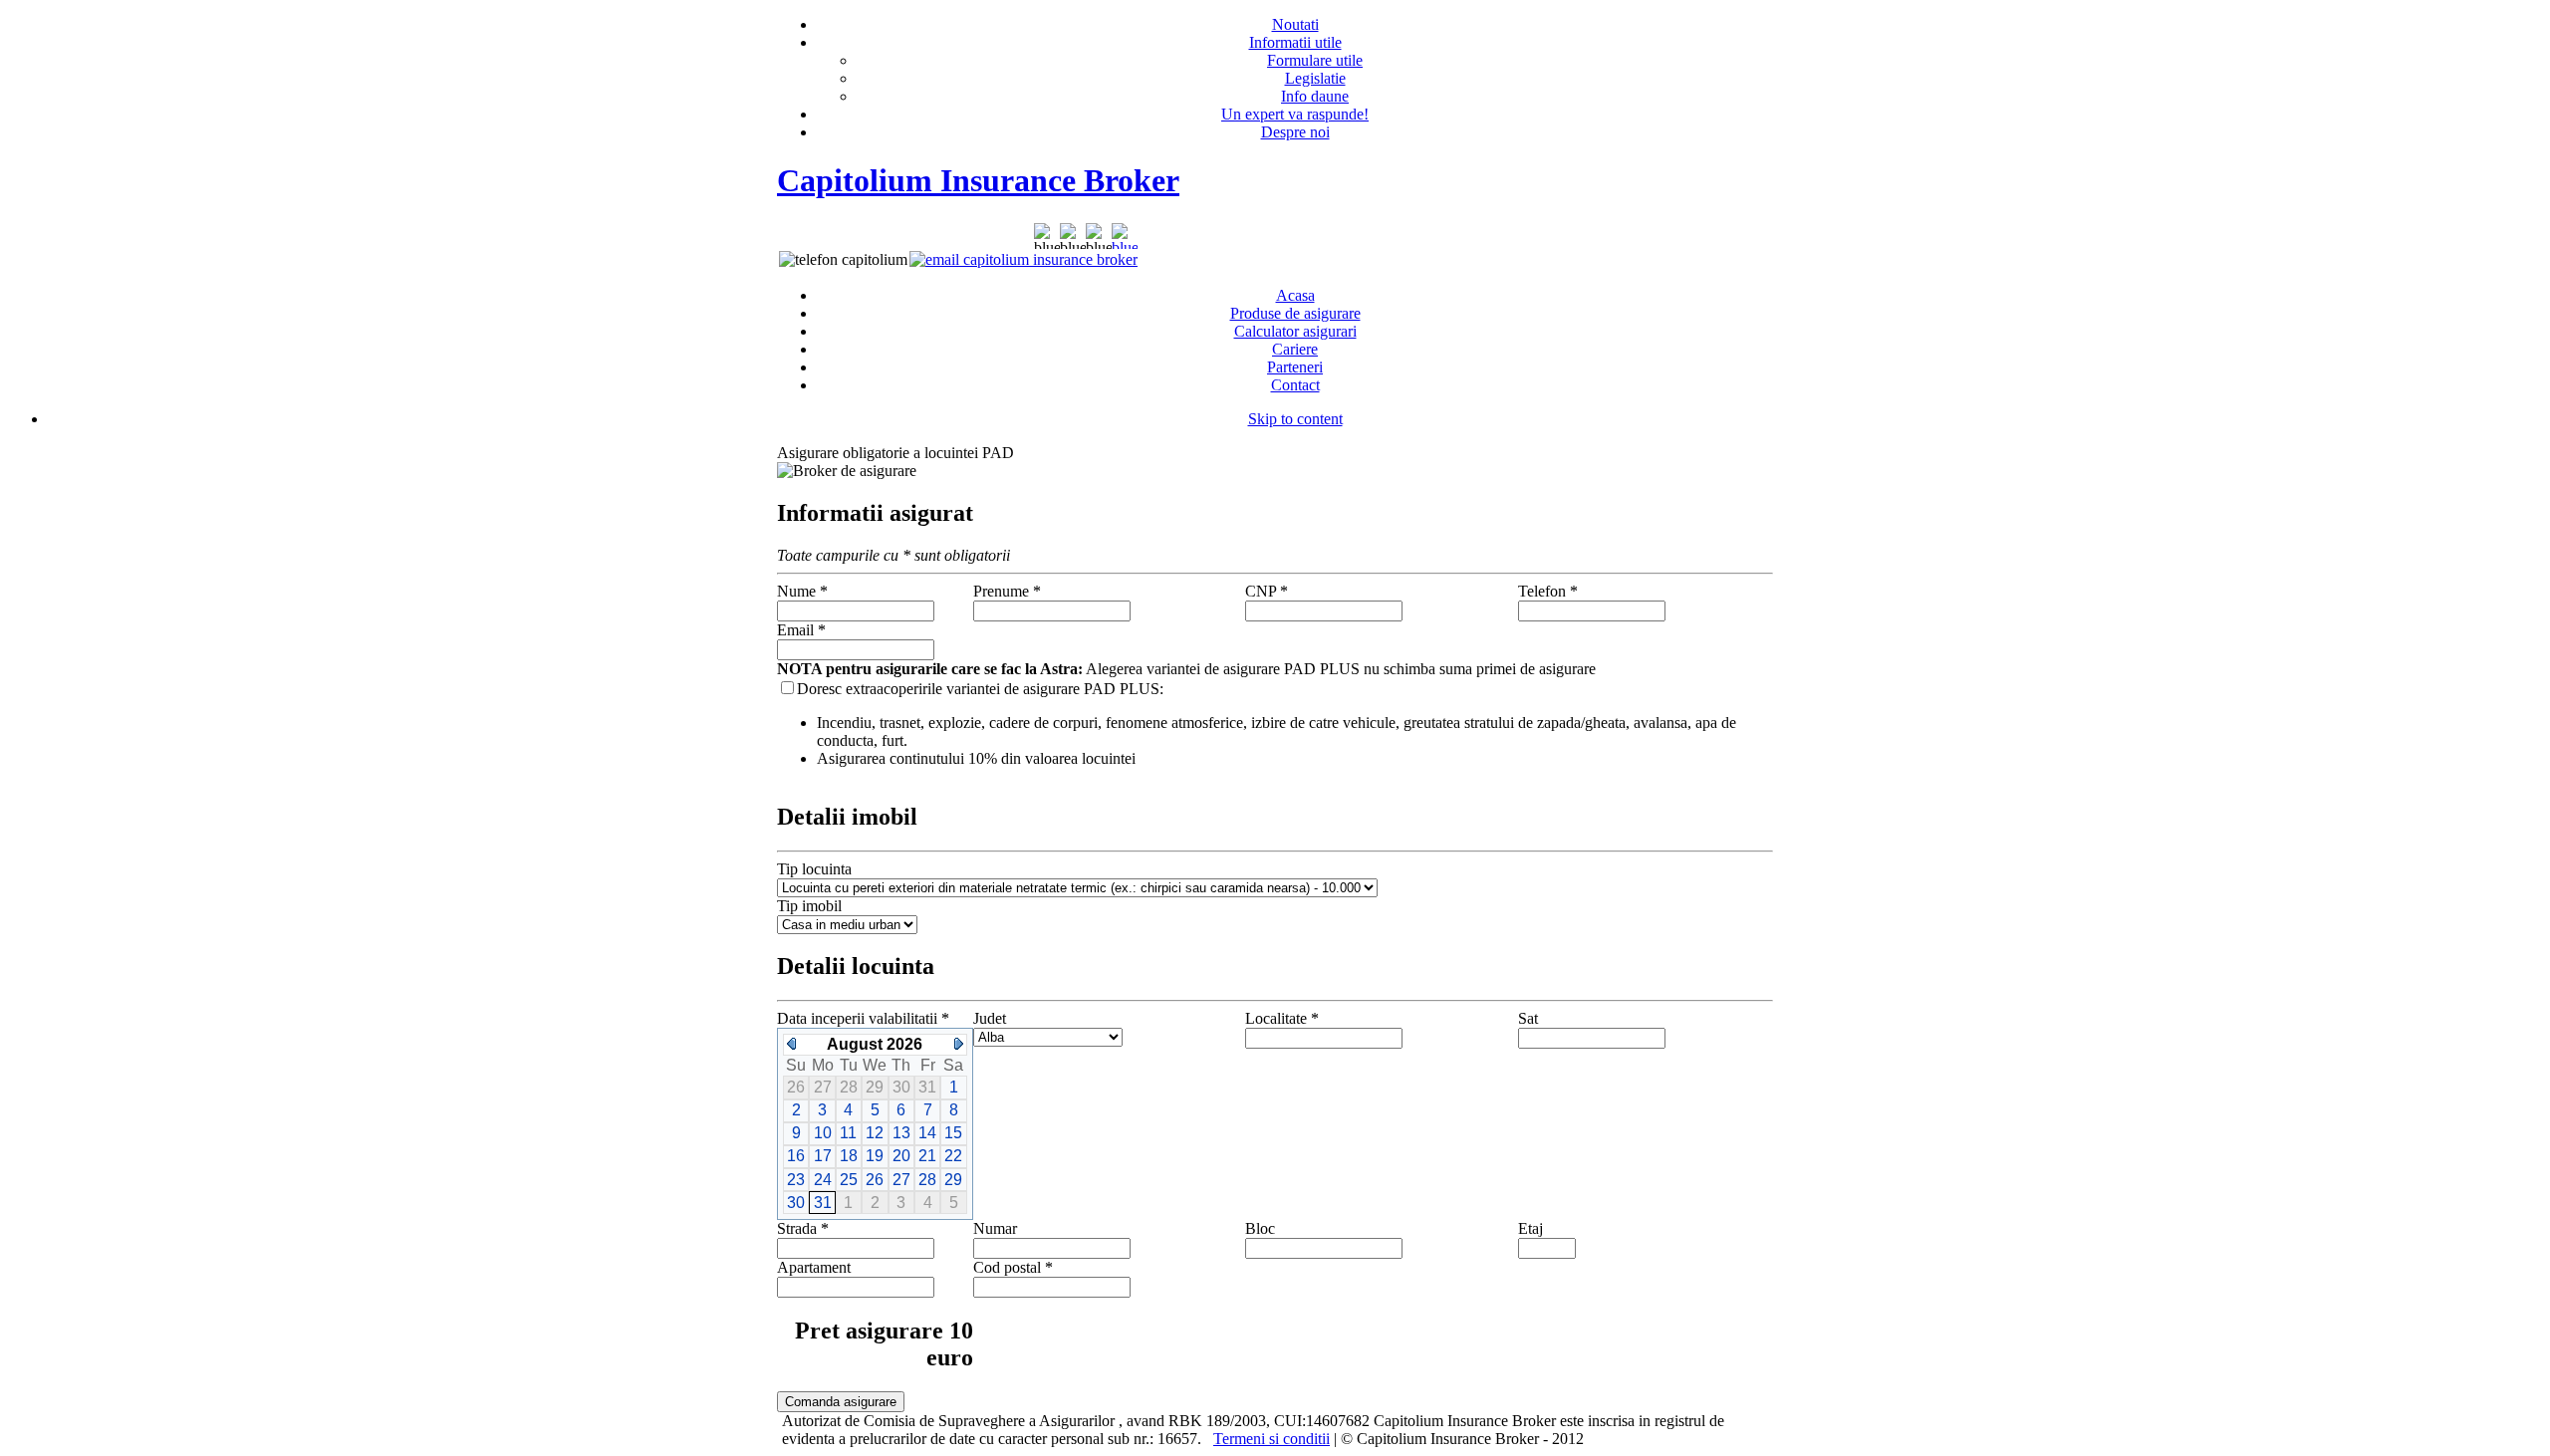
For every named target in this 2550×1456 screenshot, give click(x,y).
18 (849, 1156)
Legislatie (1315, 78)
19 (875, 1156)
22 (953, 1156)
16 (796, 1156)
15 (953, 1133)
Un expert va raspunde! (1295, 114)
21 (927, 1156)
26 (875, 1180)
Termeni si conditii (1272, 1439)
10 (823, 1133)
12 (875, 1133)
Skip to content (1295, 419)
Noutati (1295, 24)
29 (953, 1180)
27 (901, 1180)
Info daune (1315, 96)
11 (848, 1133)
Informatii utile (1295, 42)
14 (927, 1133)
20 (901, 1156)
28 (927, 1180)
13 (901, 1133)
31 (823, 1203)
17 (823, 1156)
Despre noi (1295, 132)
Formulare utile (1315, 60)
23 (796, 1180)
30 (796, 1203)
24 (823, 1180)
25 (849, 1180)
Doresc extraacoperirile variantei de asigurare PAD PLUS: (980, 689)
